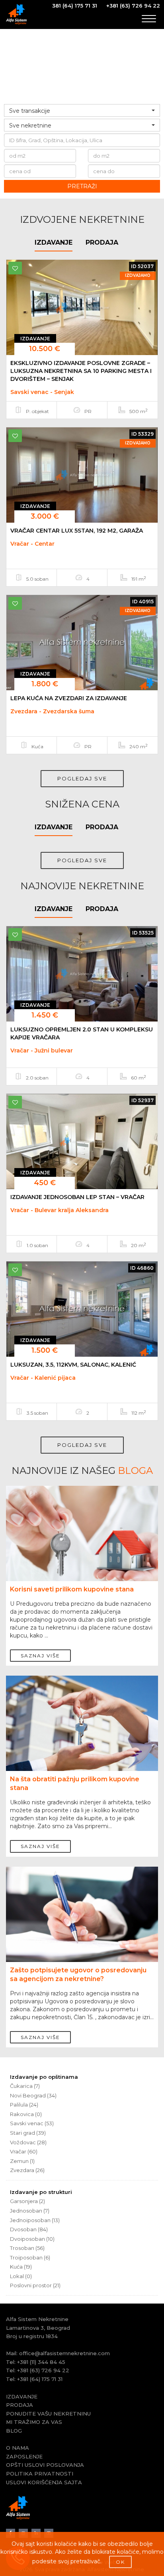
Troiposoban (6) (30, 2257)
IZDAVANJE (22, 2396)
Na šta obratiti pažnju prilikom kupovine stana (75, 1783)
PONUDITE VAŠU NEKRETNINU (48, 2414)
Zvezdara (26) (27, 2170)
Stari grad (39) (28, 2133)
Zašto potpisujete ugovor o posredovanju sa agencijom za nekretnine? (78, 1974)
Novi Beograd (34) (33, 2095)
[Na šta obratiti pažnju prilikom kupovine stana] (82, 1733)
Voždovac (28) (28, 2142)
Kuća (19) (21, 2267)
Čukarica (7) (25, 2086)
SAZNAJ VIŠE (40, 1656)
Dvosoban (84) (29, 2229)
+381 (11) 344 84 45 (41, 2362)
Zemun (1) (22, 2161)
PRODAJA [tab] (102, 242)
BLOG (14, 2431)
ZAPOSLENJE (24, 2456)
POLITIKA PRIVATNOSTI (40, 2474)
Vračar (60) (24, 2151)
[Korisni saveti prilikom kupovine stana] (82, 1543)
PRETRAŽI (82, 186)
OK (120, 2562)
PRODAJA (20, 2405)
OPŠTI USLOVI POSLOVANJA (45, 2465)
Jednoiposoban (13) (35, 2220)
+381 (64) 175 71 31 (40, 2379)
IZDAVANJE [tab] (54, 242)
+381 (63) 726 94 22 (133, 6)
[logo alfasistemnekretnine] (16, 14)
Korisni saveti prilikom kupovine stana (72, 1589)
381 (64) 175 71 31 (75, 6)
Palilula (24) (24, 2105)
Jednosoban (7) (30, 2211)
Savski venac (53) (32, 2123)
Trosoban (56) (27, 2248)
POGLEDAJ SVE (82, 778)
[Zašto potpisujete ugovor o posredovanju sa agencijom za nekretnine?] (82, 1924)
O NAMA (18, 2448)
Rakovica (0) (26, 2114)
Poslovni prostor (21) (35, 2285)
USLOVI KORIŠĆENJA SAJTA (44, 2482)
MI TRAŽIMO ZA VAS (34, 2422)
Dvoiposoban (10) (32, 2239)
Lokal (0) (21, 2276)
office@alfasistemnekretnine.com (64, 2353)
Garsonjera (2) (27, 2201)
